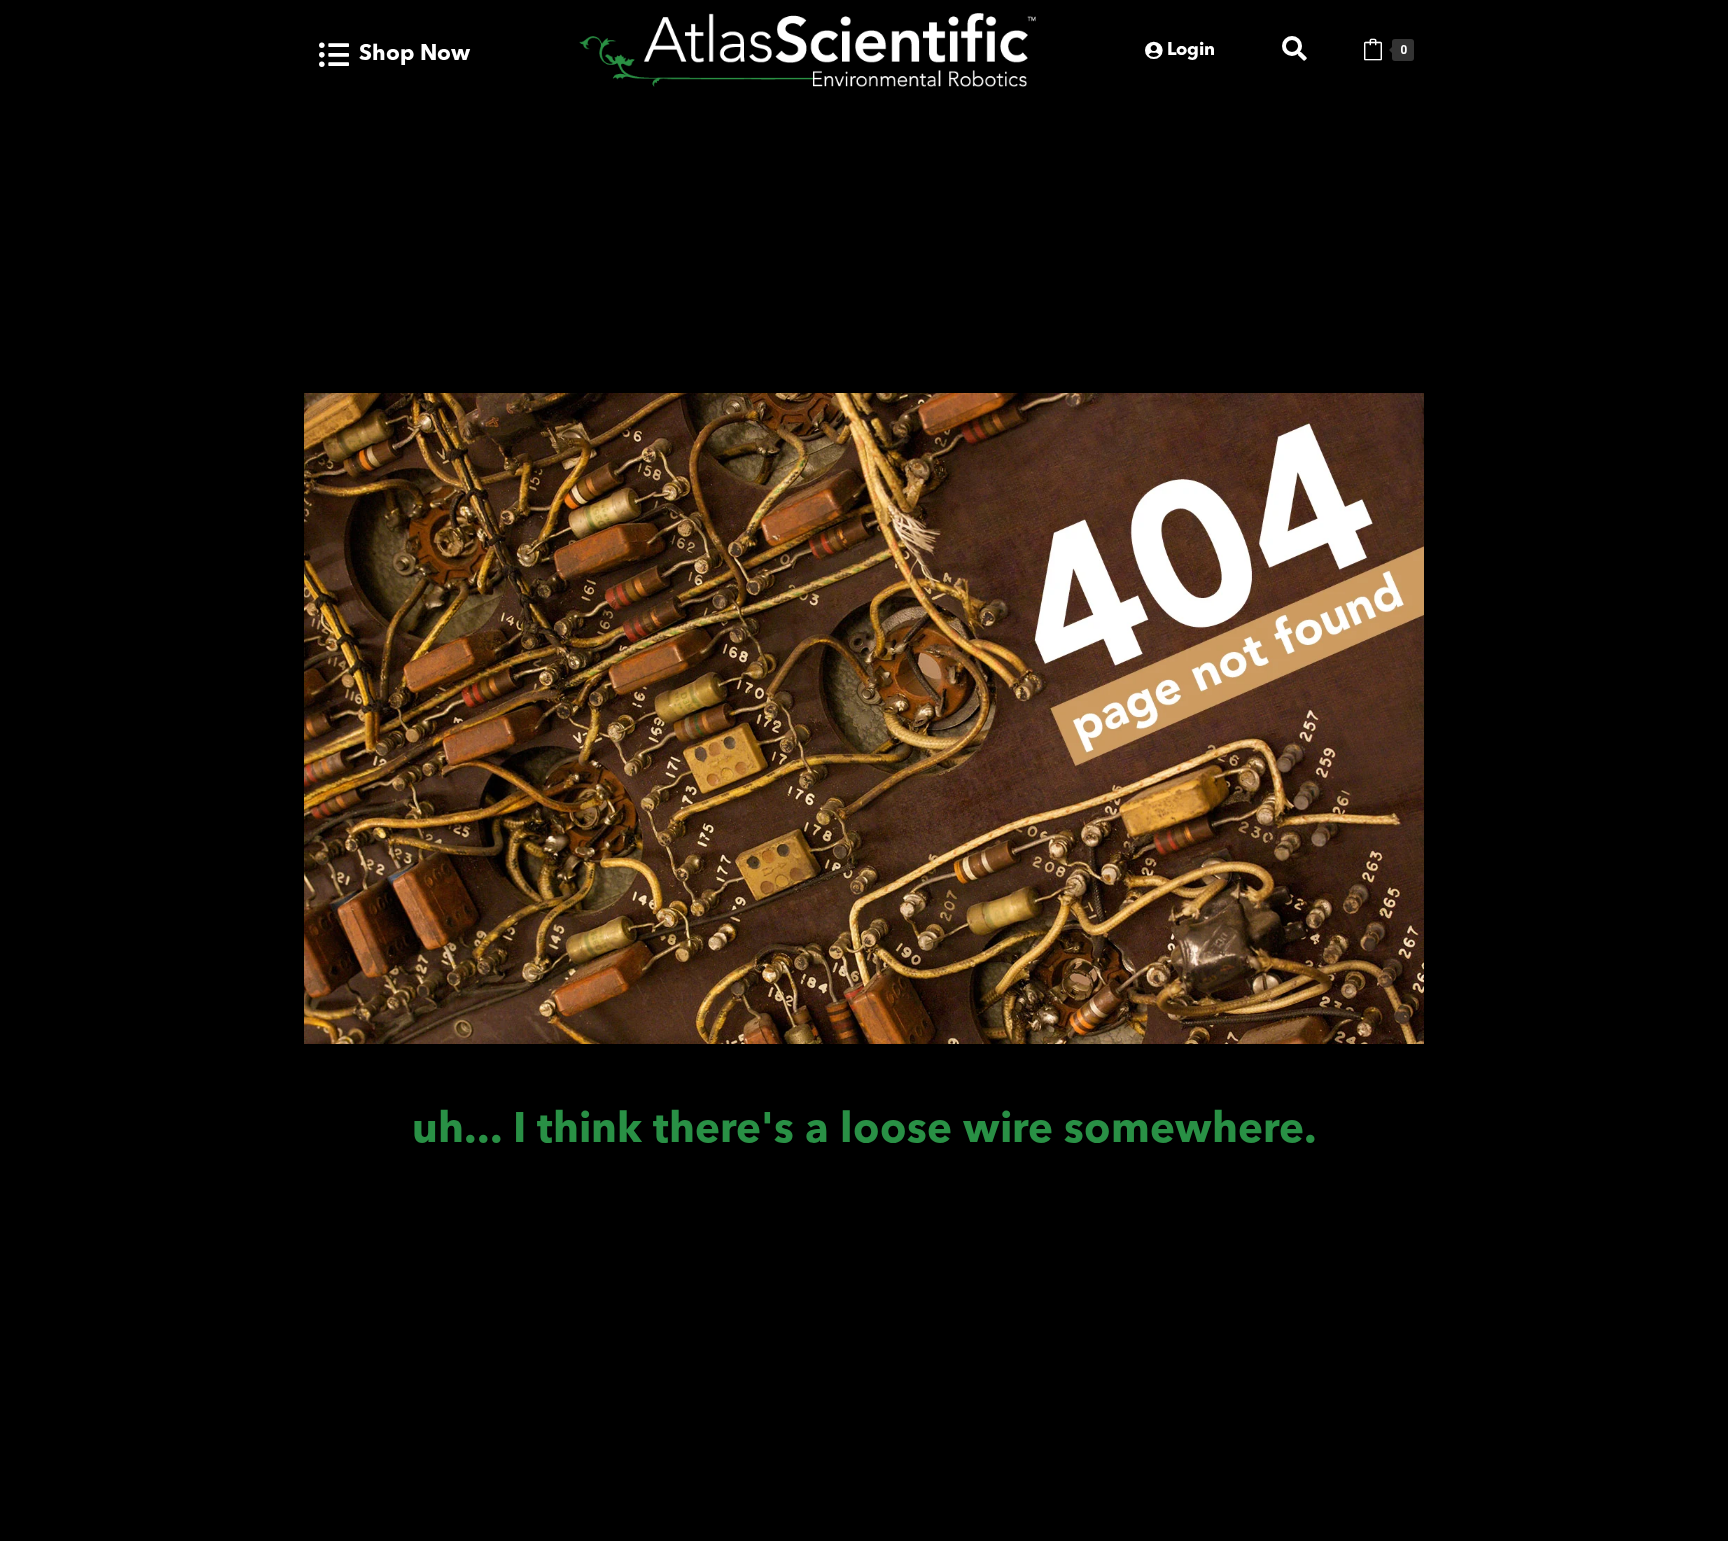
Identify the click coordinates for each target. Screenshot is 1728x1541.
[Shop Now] (334, 55)
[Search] (1294, 49)
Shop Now (414, 54)
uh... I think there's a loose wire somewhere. (864, 1131)
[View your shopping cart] (1373, 50)
